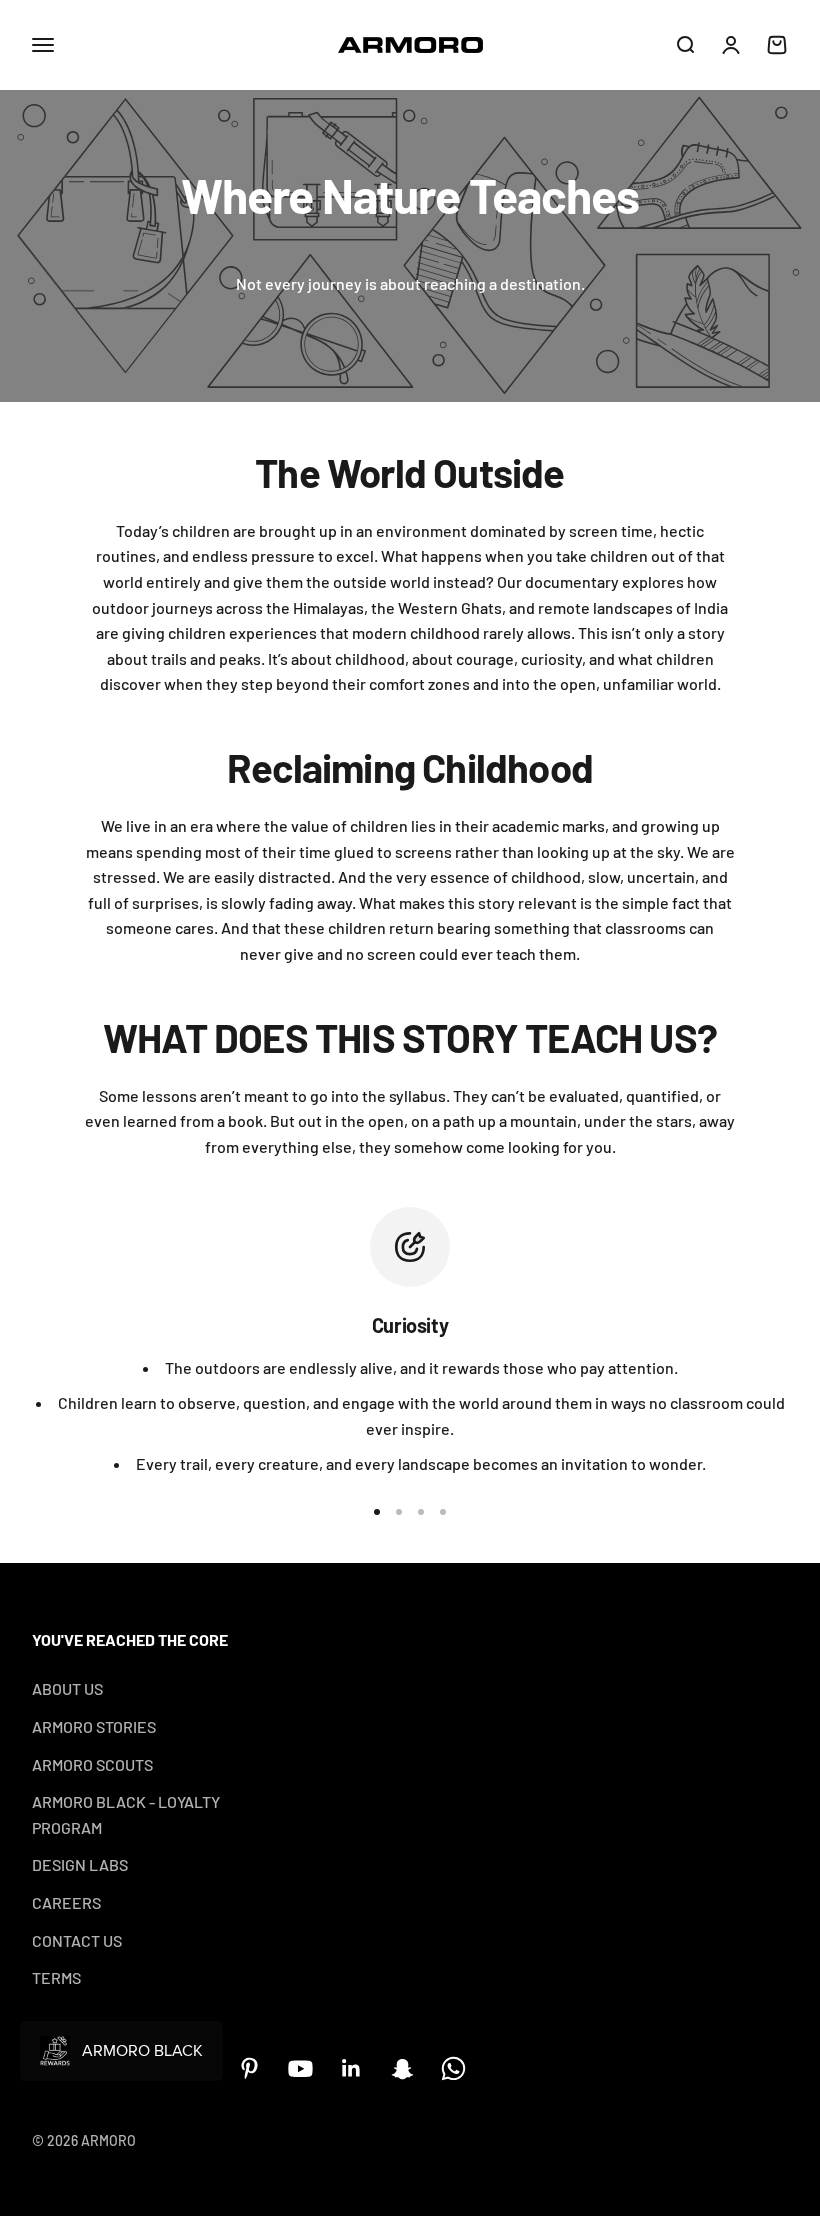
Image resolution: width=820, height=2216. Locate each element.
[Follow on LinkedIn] (351, 2068)
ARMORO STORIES (94, 1726)
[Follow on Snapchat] (402, 2068)
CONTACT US (77, 1940)
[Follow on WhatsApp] (453, 2068)
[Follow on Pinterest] (249, 2068)
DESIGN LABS (80, 1864)
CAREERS (66, 1902)
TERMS (56, 1977)
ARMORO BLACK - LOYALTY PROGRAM (126, 1814)
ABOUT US (67, 1688)
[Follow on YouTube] (300, 2068)
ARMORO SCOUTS (92, 1764)
